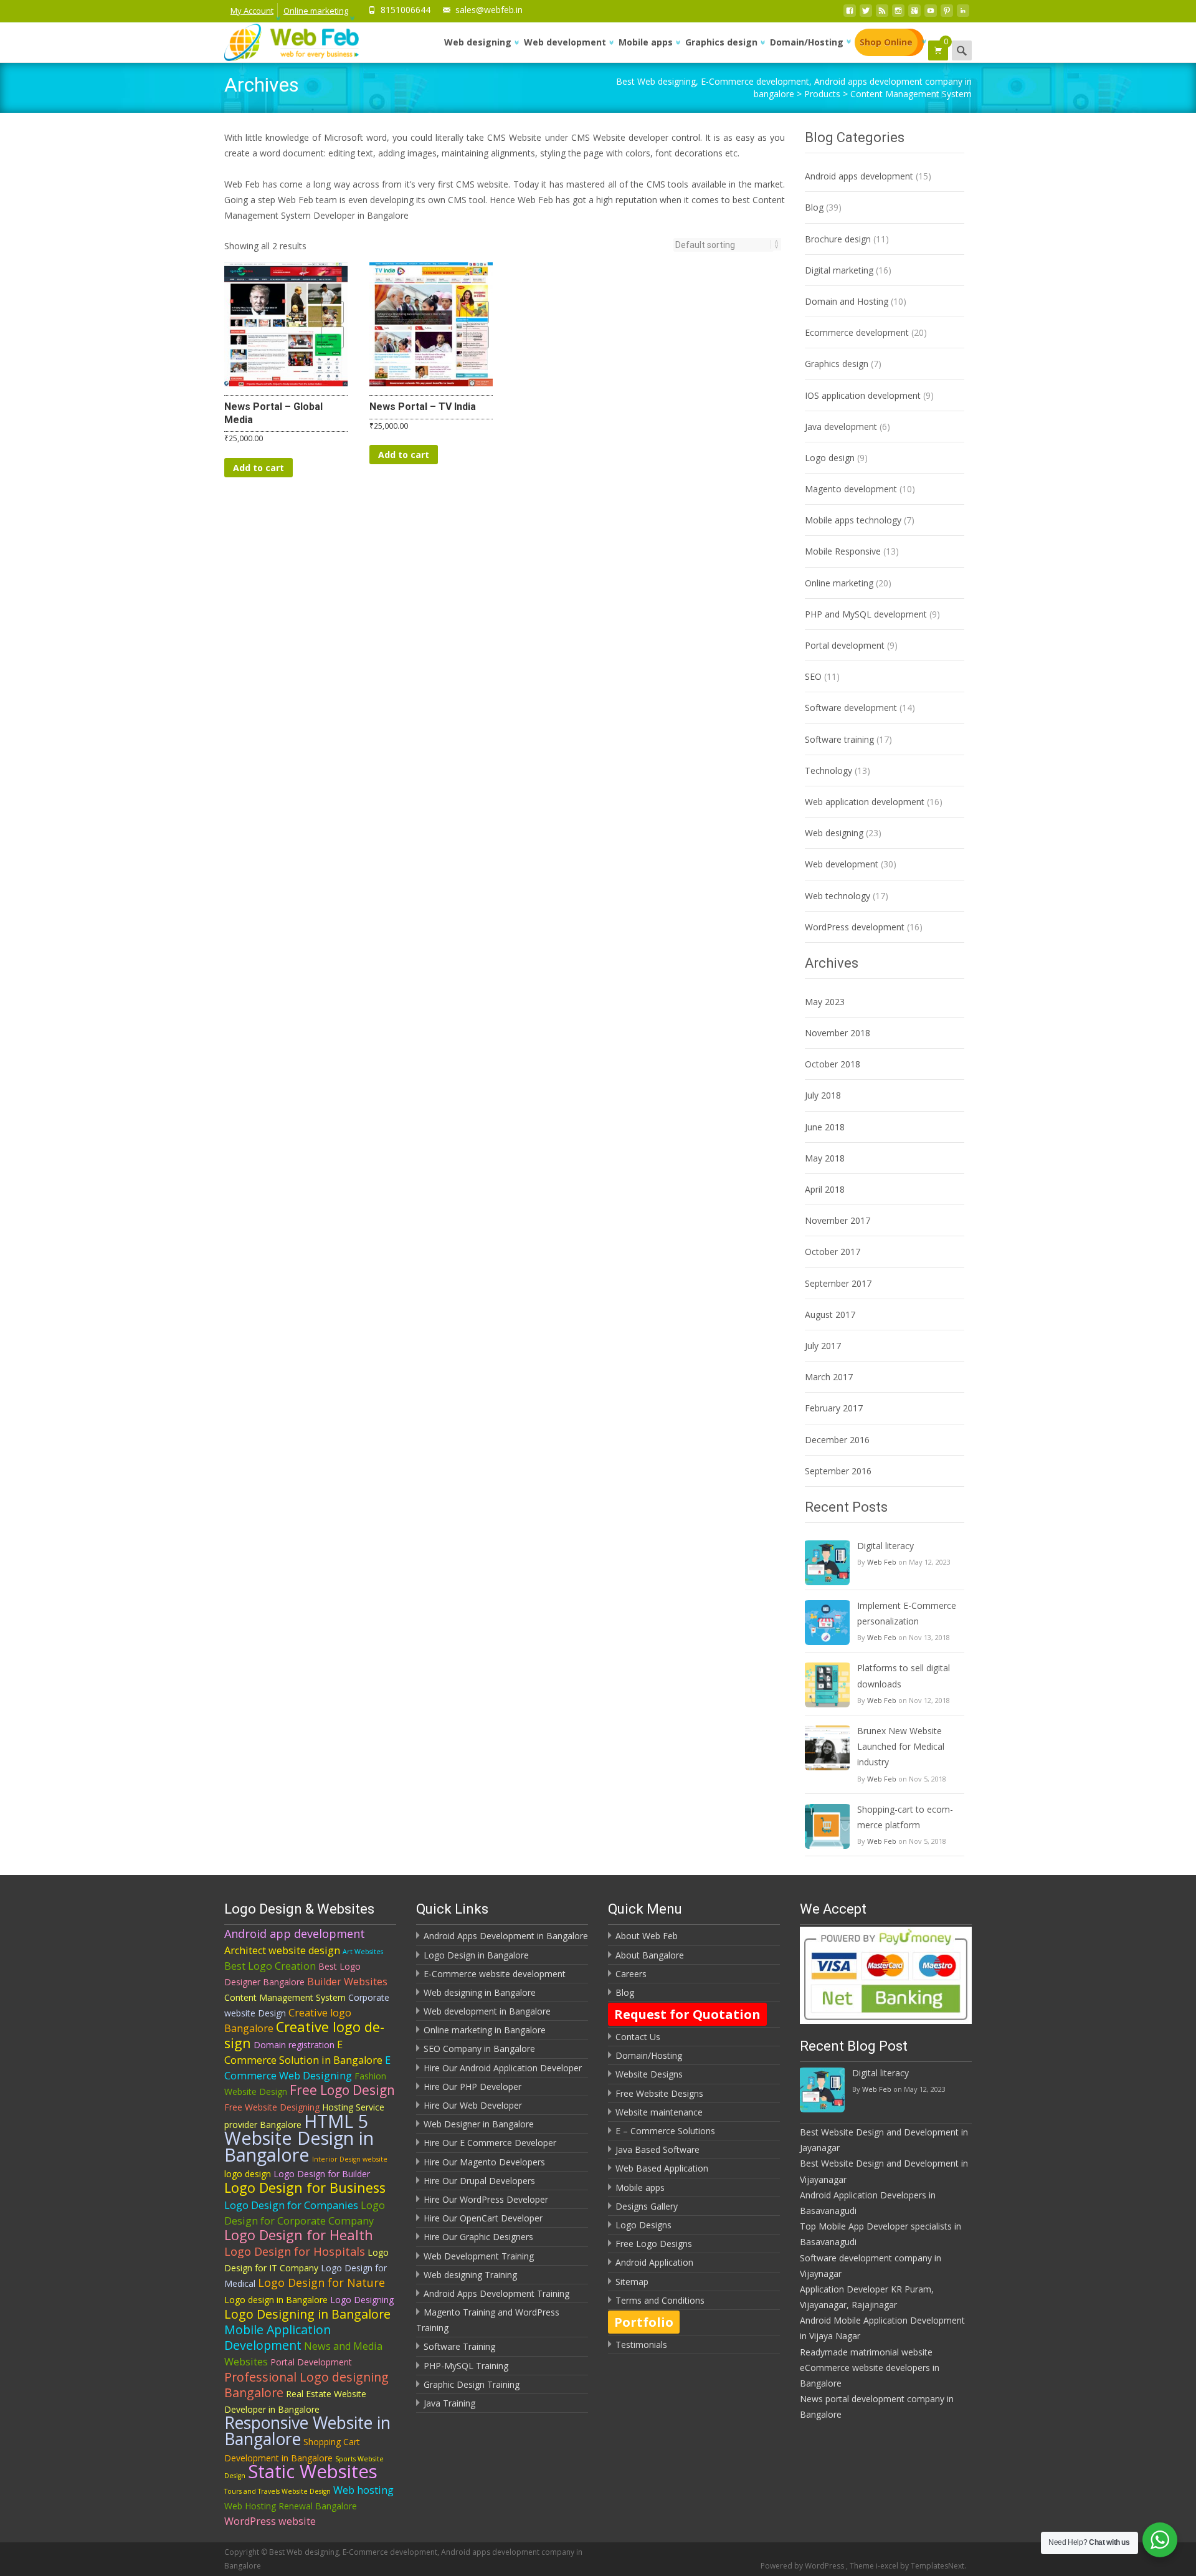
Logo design (830, 458)
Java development (841, 427)
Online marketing (316, 11)
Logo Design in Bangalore (476, 1955)
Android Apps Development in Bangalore (506, 1936)
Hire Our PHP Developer (472, 2087)
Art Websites (363, 1952)
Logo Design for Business (305, 2187)
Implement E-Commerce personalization (907, 1613)
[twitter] (866, 14)
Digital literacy (885, 1546)
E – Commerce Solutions (665, 2131)
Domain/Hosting (807, 42)
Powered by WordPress (803, 2566)
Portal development (845, 645)
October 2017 (833, 1252)
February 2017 (834, 1408)
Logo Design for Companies (291, 2205)
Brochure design (838, 239)
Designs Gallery (647, 2206)
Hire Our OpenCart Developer (483, 2218)
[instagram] (898, 14)
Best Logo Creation (270, 1966)
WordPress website (270, 2521)
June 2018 (825, 1127)
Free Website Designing (272, 2107)
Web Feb (882, 1562)
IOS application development (863, 395)
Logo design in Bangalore (276, 2300)
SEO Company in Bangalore (479, 2049)
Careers (631, 1974)
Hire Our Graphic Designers (478, 2237)
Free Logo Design (342, 2090)
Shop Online (886, 42)
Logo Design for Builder (322, 2174)
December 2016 (837, 1440)
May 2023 (825, 1002)
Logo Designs (643, 2225)
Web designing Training (470, 2275)
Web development (565, 42)
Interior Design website (350, 2159)
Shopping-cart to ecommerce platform (905, 1817)
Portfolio (644, 2322)
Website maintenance (659, 2112)
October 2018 (833, 1064)
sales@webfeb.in (489, 10)
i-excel (888, 2566)
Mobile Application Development (278, 2337)
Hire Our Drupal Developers (479, 2181)
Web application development (865, 802)
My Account (252, 11)
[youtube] (931, 14)
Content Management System (285, 1997)
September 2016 (838, 1471)
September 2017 (838, 1283)
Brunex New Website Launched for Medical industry (901, 1746)
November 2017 (838, 1220)
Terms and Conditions (660, 2300)
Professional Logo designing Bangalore (306, 2385)
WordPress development (855, 927)
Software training (839, 739)
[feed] (882, 14)
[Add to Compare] (333, 337)
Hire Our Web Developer (473, 2105)
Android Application (654, 2262)
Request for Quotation (687, 2014)
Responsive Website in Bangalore (307, 2431)
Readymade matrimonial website (866, 2352)
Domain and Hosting (847, 301)
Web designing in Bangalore (480, 1992)
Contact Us (638, 2037)
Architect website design (282, 1950)
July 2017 (823, 1346)
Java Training (449, 2403)
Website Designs (649, 2074)
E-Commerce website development (495, 1974)
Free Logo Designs (654, 2244)
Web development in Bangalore (487, 2011)
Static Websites (313, 2471)
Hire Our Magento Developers (484, 2162)
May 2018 (825, 1158)
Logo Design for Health (299, 2235)
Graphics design (721, 42)
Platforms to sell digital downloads (904, 1676)
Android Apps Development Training (496, 2293)
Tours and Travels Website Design (278, 2491)
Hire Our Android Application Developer (503, 2068)
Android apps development (859, 176)
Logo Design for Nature (321, 2283)
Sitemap (632, 2282)
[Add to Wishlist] (333, 312)
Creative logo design (304, 2035)
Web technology (838, 896)
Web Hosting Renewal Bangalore (291, 2506)
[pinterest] (947, 14)
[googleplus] (914, 14)
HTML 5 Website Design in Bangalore (299, 2138)
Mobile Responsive (843, 551)
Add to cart (259, 468)
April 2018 (825, 1189)
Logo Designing (362, 2300)
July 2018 (823, 1095)
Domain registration (294, 2045)
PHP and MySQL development (866, 614)
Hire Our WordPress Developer (486, 2199)
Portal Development (311, 2362)
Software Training (459, 2346)
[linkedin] (963, 14)
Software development (851, 708)
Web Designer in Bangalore (479, 2124)
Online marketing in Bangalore (485, 2030)
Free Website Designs (659, 2093)
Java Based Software (657, 2149)
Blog (814, 207)
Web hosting (363, 2490)
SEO (813, 676)
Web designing (478, 42)
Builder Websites (347, 1982)
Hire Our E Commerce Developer (490, 2143)
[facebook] (850, 14)
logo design (248, 2174)
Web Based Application (662, 2168)
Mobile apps (646, 42)
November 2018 (838, 1033)
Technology (828, 770)
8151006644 (406, 10)
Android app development (295, 1934)
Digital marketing (839, 270)
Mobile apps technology (853, 520)
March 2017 (829, 1377)
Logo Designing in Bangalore (307, 2314)
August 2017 (830, 1314)
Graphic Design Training (472, 2384)
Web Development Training (479, 2256)
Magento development (851, 489)
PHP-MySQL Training (466, 2366)
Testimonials (641, 2345)
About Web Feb (647, 1936)
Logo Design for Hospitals (295, 2251)
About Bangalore (650, 1955)
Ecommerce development (857, 332)
